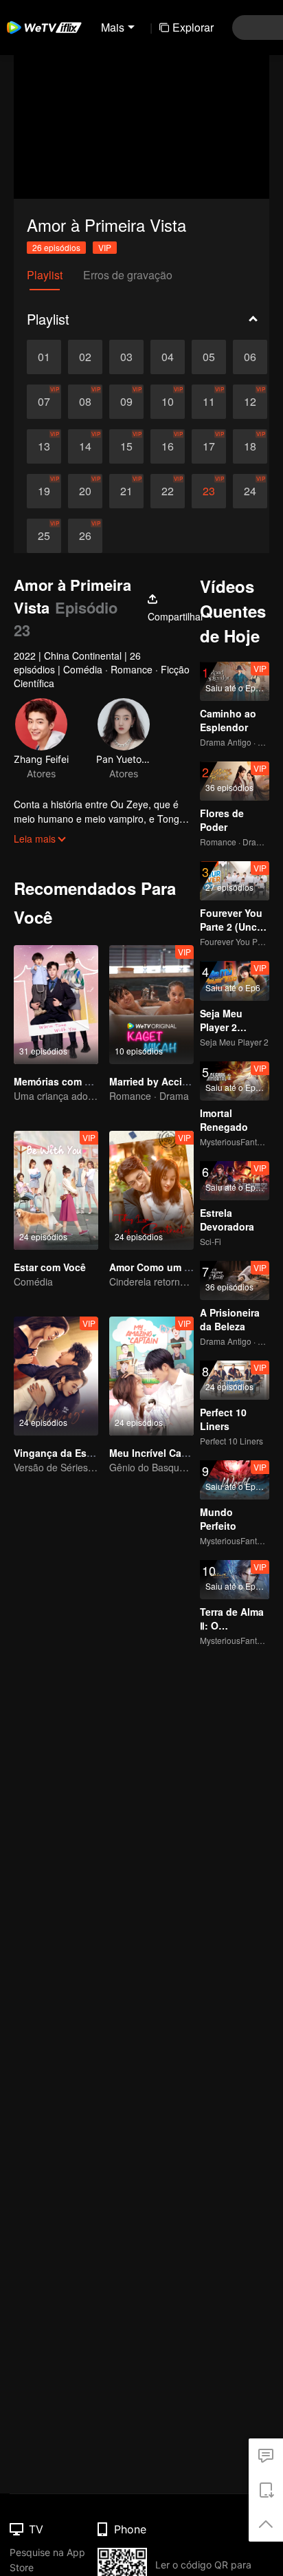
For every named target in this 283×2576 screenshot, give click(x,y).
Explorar (193, 27)
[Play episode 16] (168, 446)
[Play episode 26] (85, 536)
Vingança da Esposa (62, 1453)
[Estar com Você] (56, 1190)
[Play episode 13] (44, 446)
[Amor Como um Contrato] (151, 1190)
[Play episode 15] (126, 446)
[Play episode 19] (44, 491)
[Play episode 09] (126, 402)
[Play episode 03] (126, 357)
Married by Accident (156, 1081)
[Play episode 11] (209, 402)
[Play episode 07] (44, 402)
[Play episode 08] (85, 402)
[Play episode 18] (250, 446)
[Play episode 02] (85, 357)
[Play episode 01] (44, 357)
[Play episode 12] (250, 402)
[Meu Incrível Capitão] (151, 1376)
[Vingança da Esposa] (56, 1376)
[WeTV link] (45, 28)
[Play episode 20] (85, 491)
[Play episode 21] (126, 491)
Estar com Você (50, 1267)
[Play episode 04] (168, 357)
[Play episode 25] (44, 536)
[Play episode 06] (250, 357)
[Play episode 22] (168, 491)
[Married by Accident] (151, 1005)
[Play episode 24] (250, 491)
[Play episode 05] (209, 357)
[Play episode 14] (85, 446)
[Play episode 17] (209, 446)
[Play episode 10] (168, 402)
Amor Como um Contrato (167, 1267)
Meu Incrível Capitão (157, 1453)
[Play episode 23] (209, 491)
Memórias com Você (60, 1081)
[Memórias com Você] (56, 1005)
